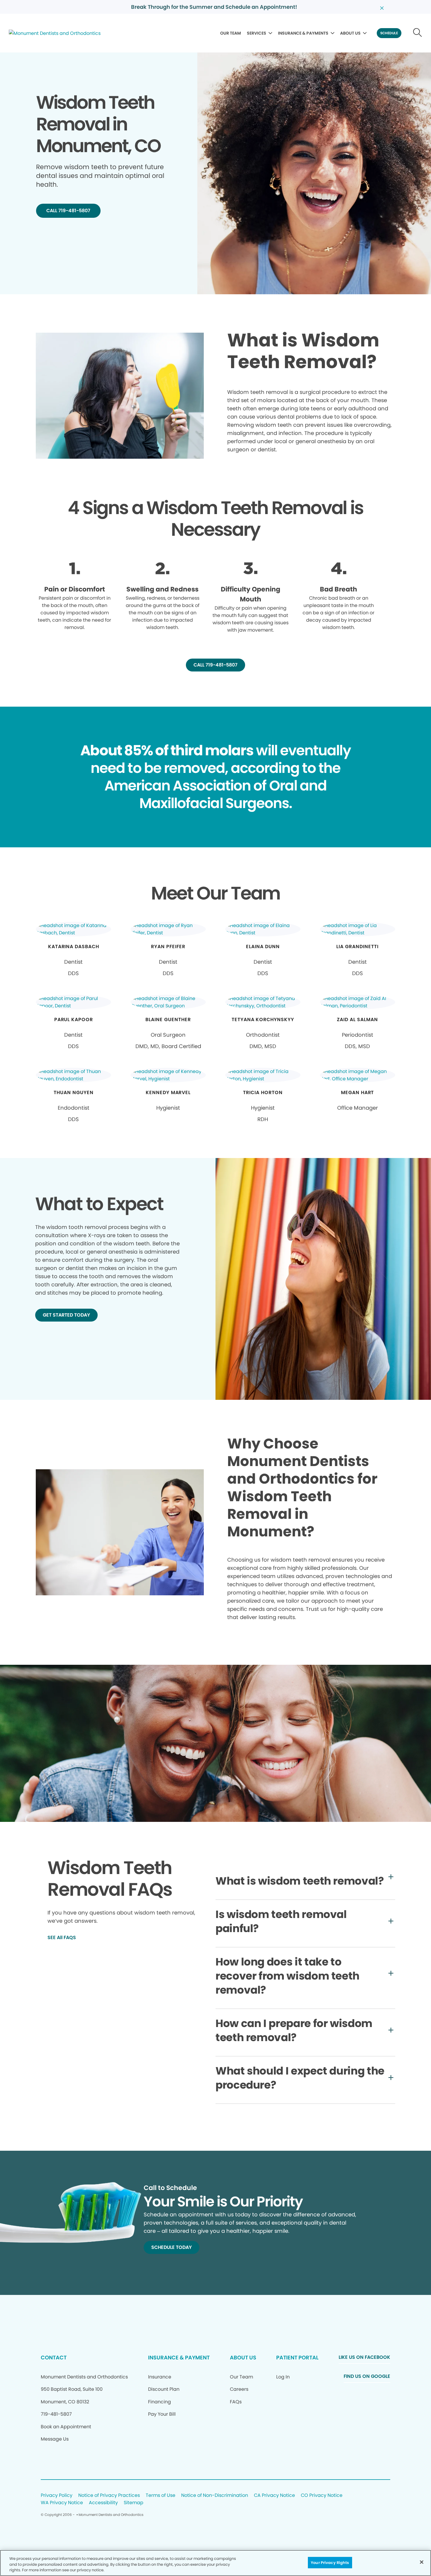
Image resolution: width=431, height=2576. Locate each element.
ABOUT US (350, 33)
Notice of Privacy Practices (109, 2496)
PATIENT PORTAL (297, 2357)
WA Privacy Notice (62, 2503)
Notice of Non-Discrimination (215, 2496)
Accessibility (103, 2503)
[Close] (422, 2562)
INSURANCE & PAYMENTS (303, 33)
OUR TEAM (231, 33)
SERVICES (257, 33)
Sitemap (134, 2503)
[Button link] (418, 33)
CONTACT (54, 2357)
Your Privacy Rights (330, 2562)
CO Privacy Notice (322, 2496)
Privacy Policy (57, 2496)
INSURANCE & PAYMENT (179, 2357)
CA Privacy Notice (274, 2496)
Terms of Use (161, 2496)
